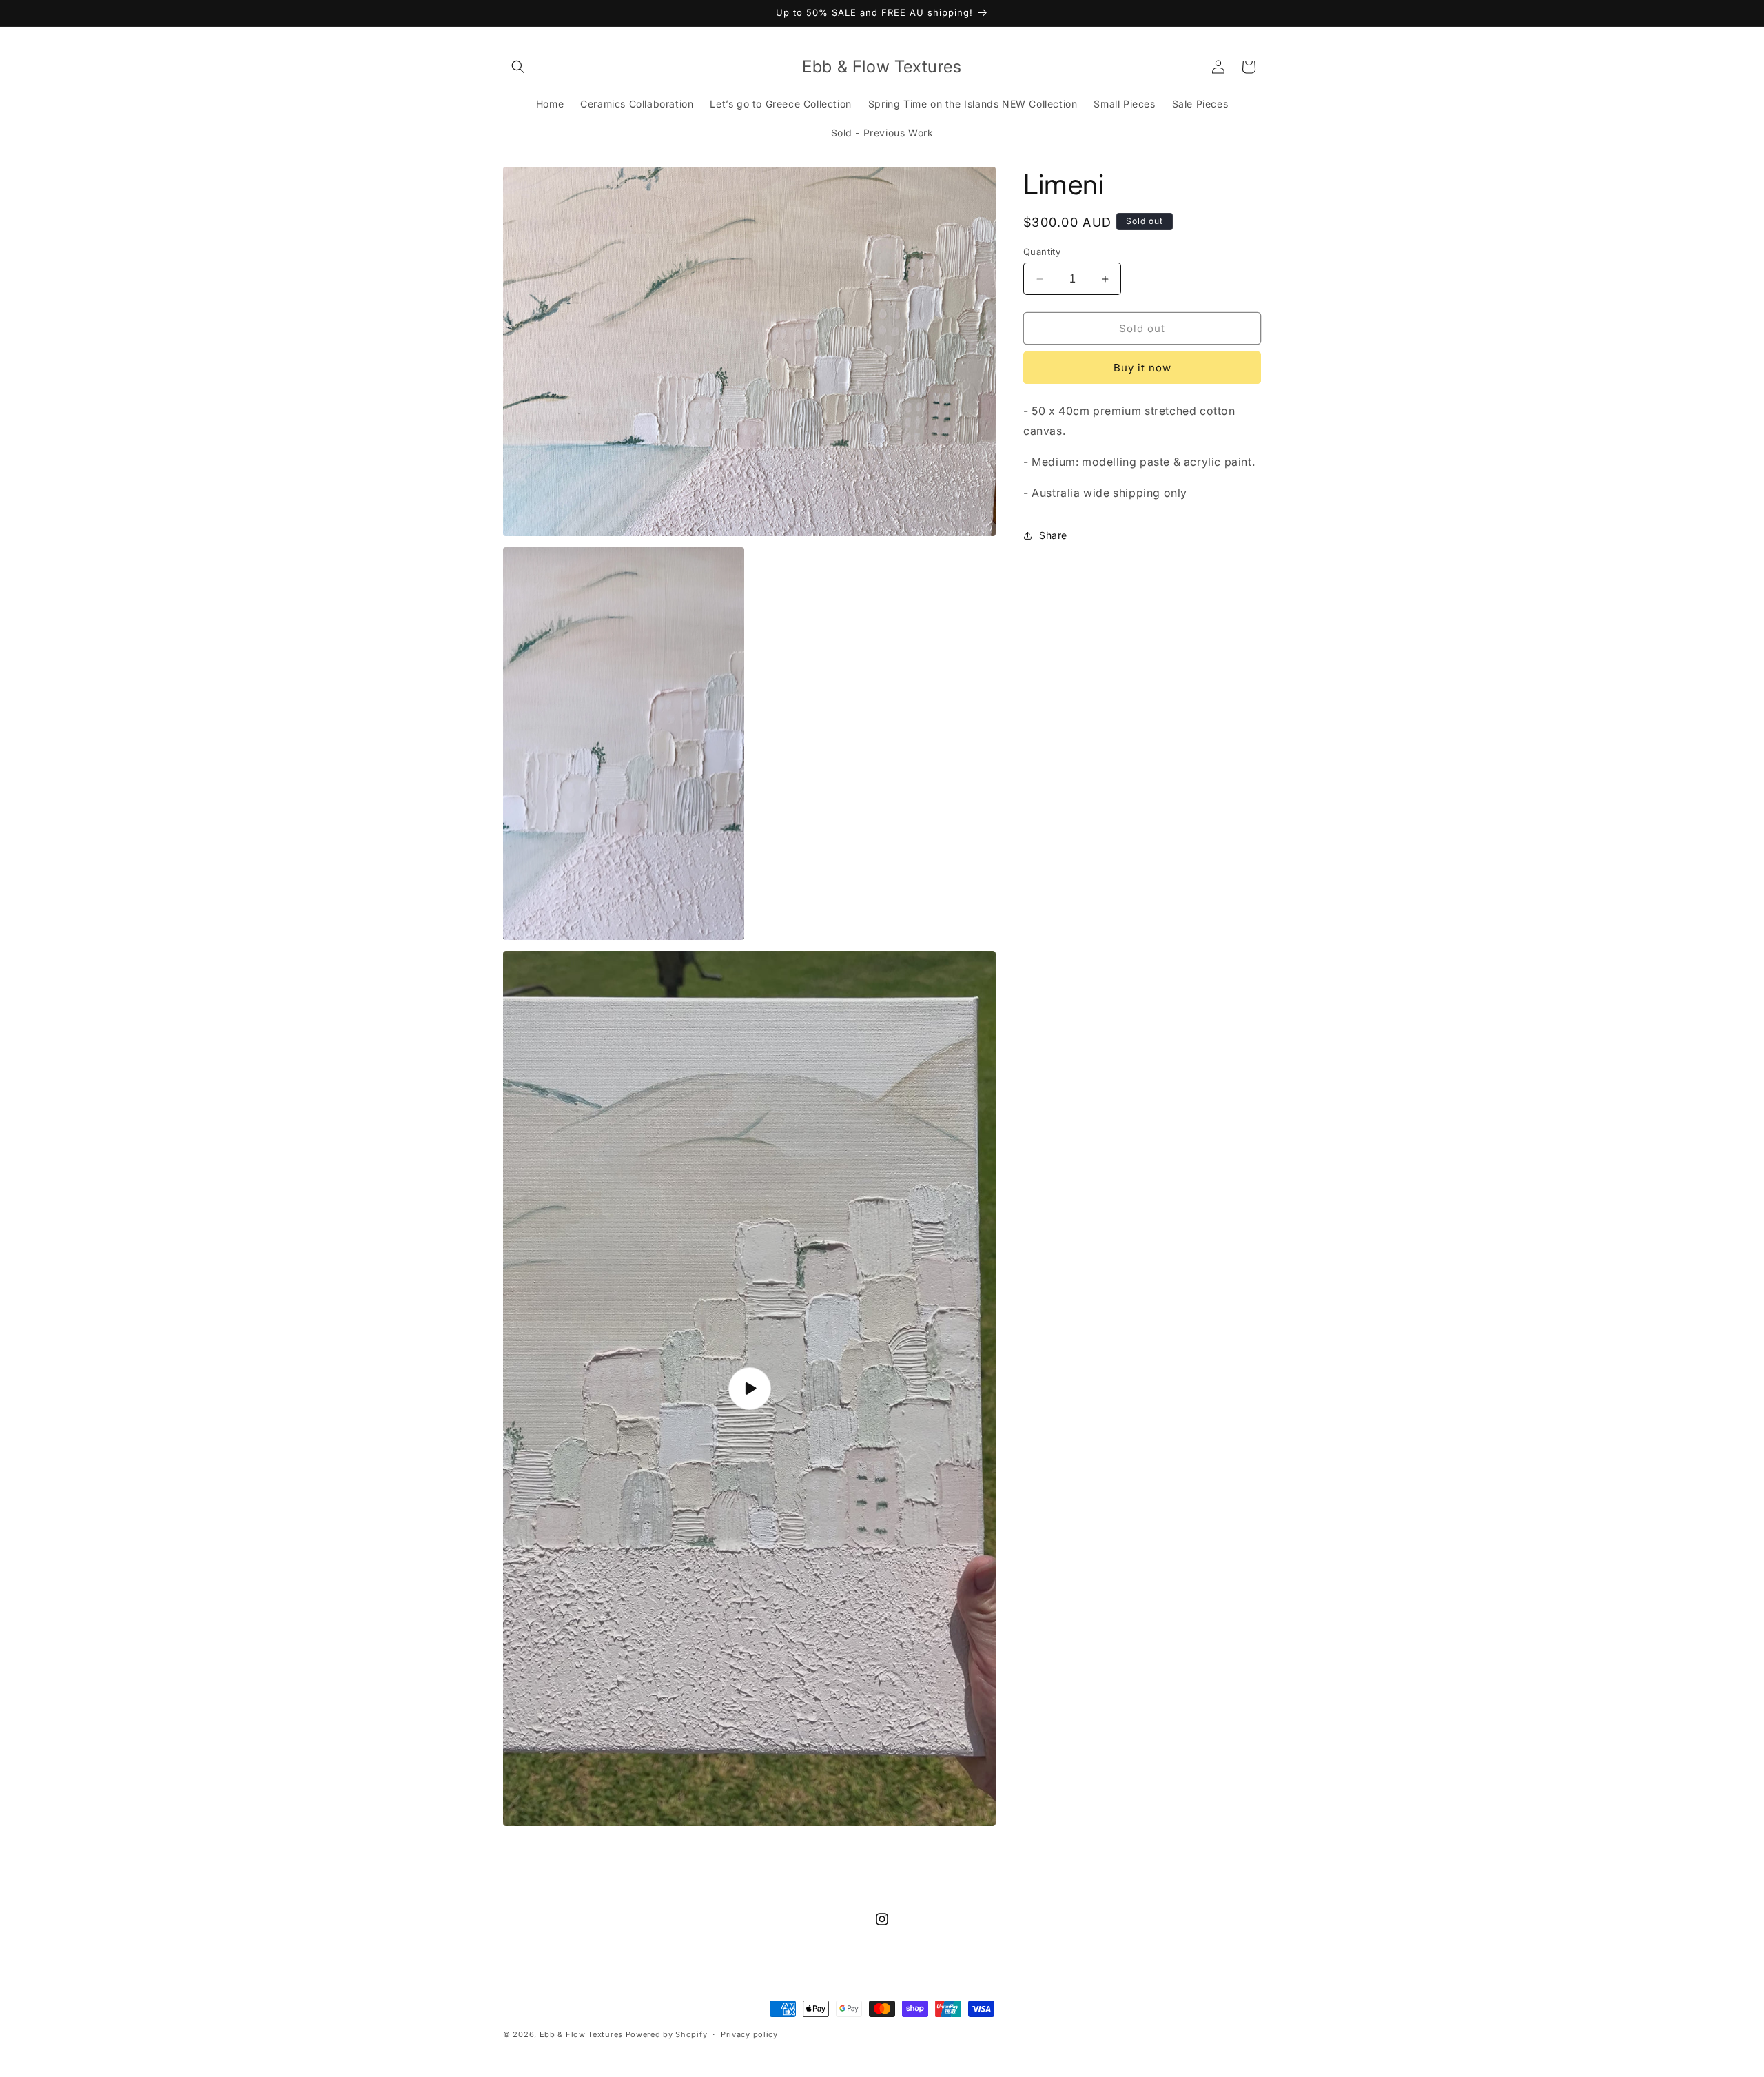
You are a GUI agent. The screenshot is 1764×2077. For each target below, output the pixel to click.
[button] (518, 67)
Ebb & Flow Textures (581, 2034)
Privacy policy (749, 2034)
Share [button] (1053, 535)
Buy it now (1142, 368)
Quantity (1042, 252)
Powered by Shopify (667, 2034)
